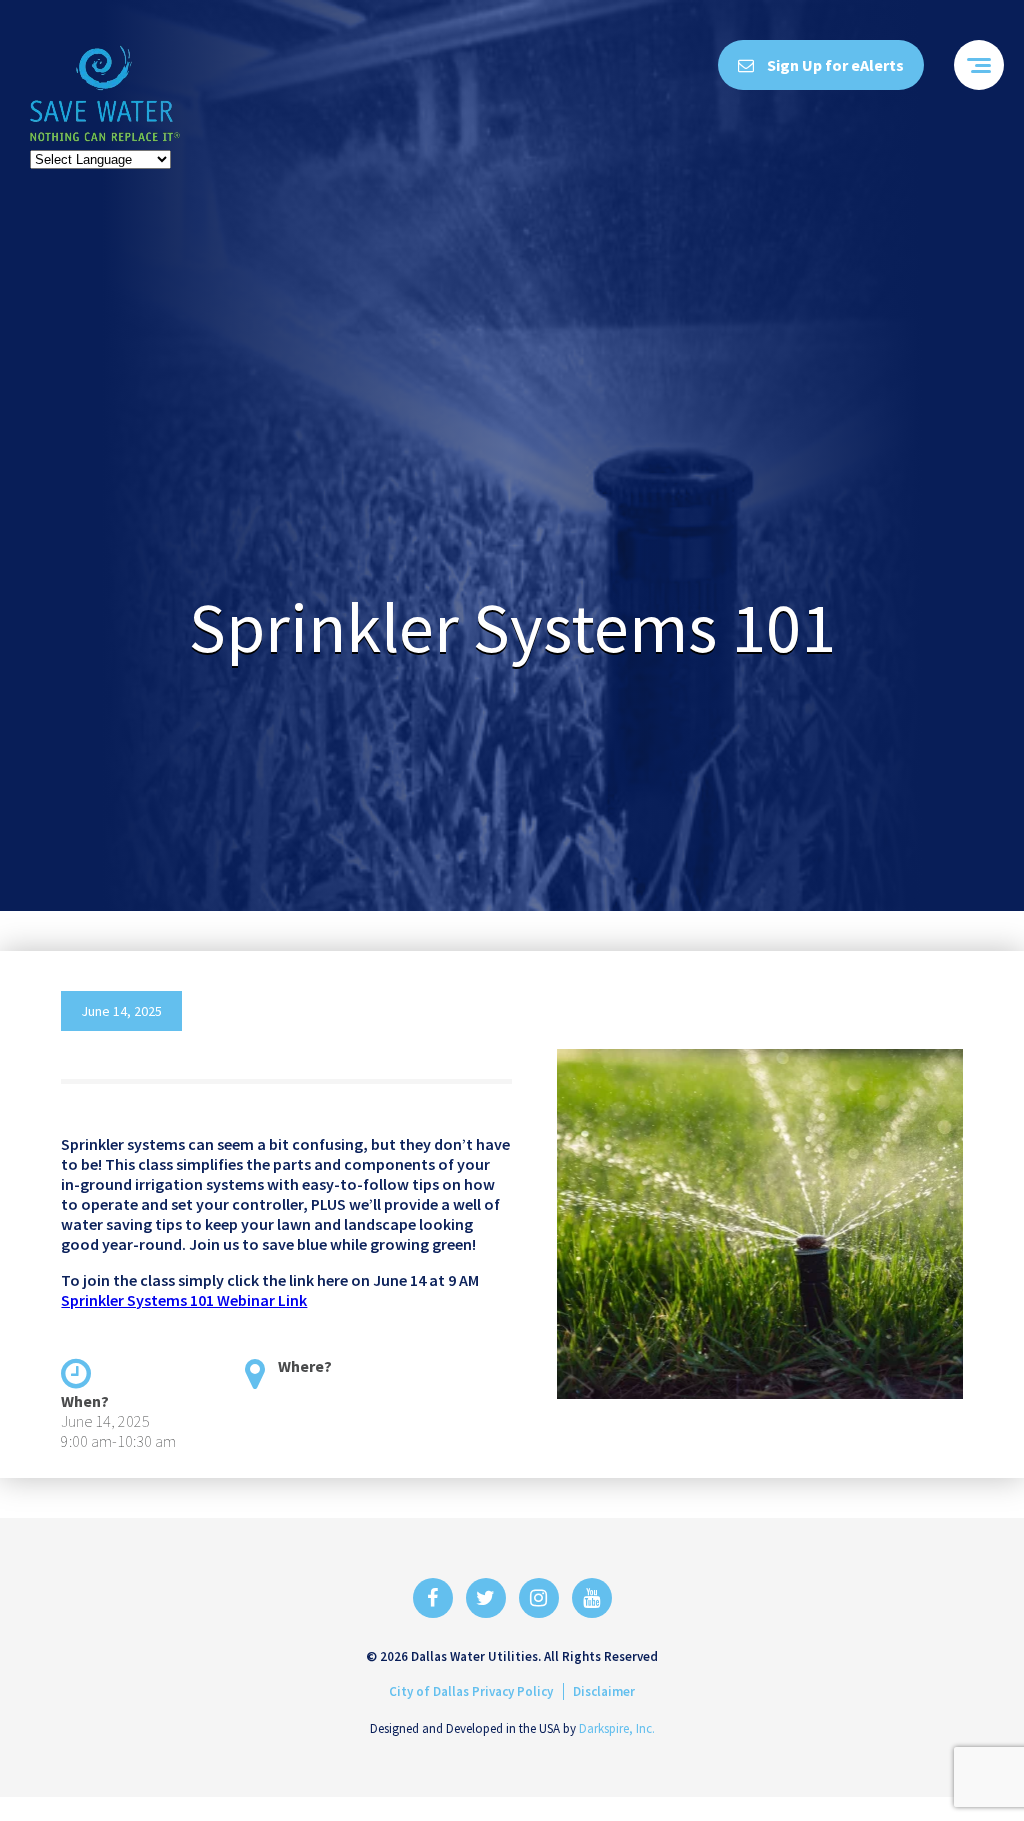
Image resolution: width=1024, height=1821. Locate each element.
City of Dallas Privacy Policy (471, 1691)
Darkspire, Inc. (617, 1728)
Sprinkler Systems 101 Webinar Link (184, 1300)
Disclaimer (604, 1691)
